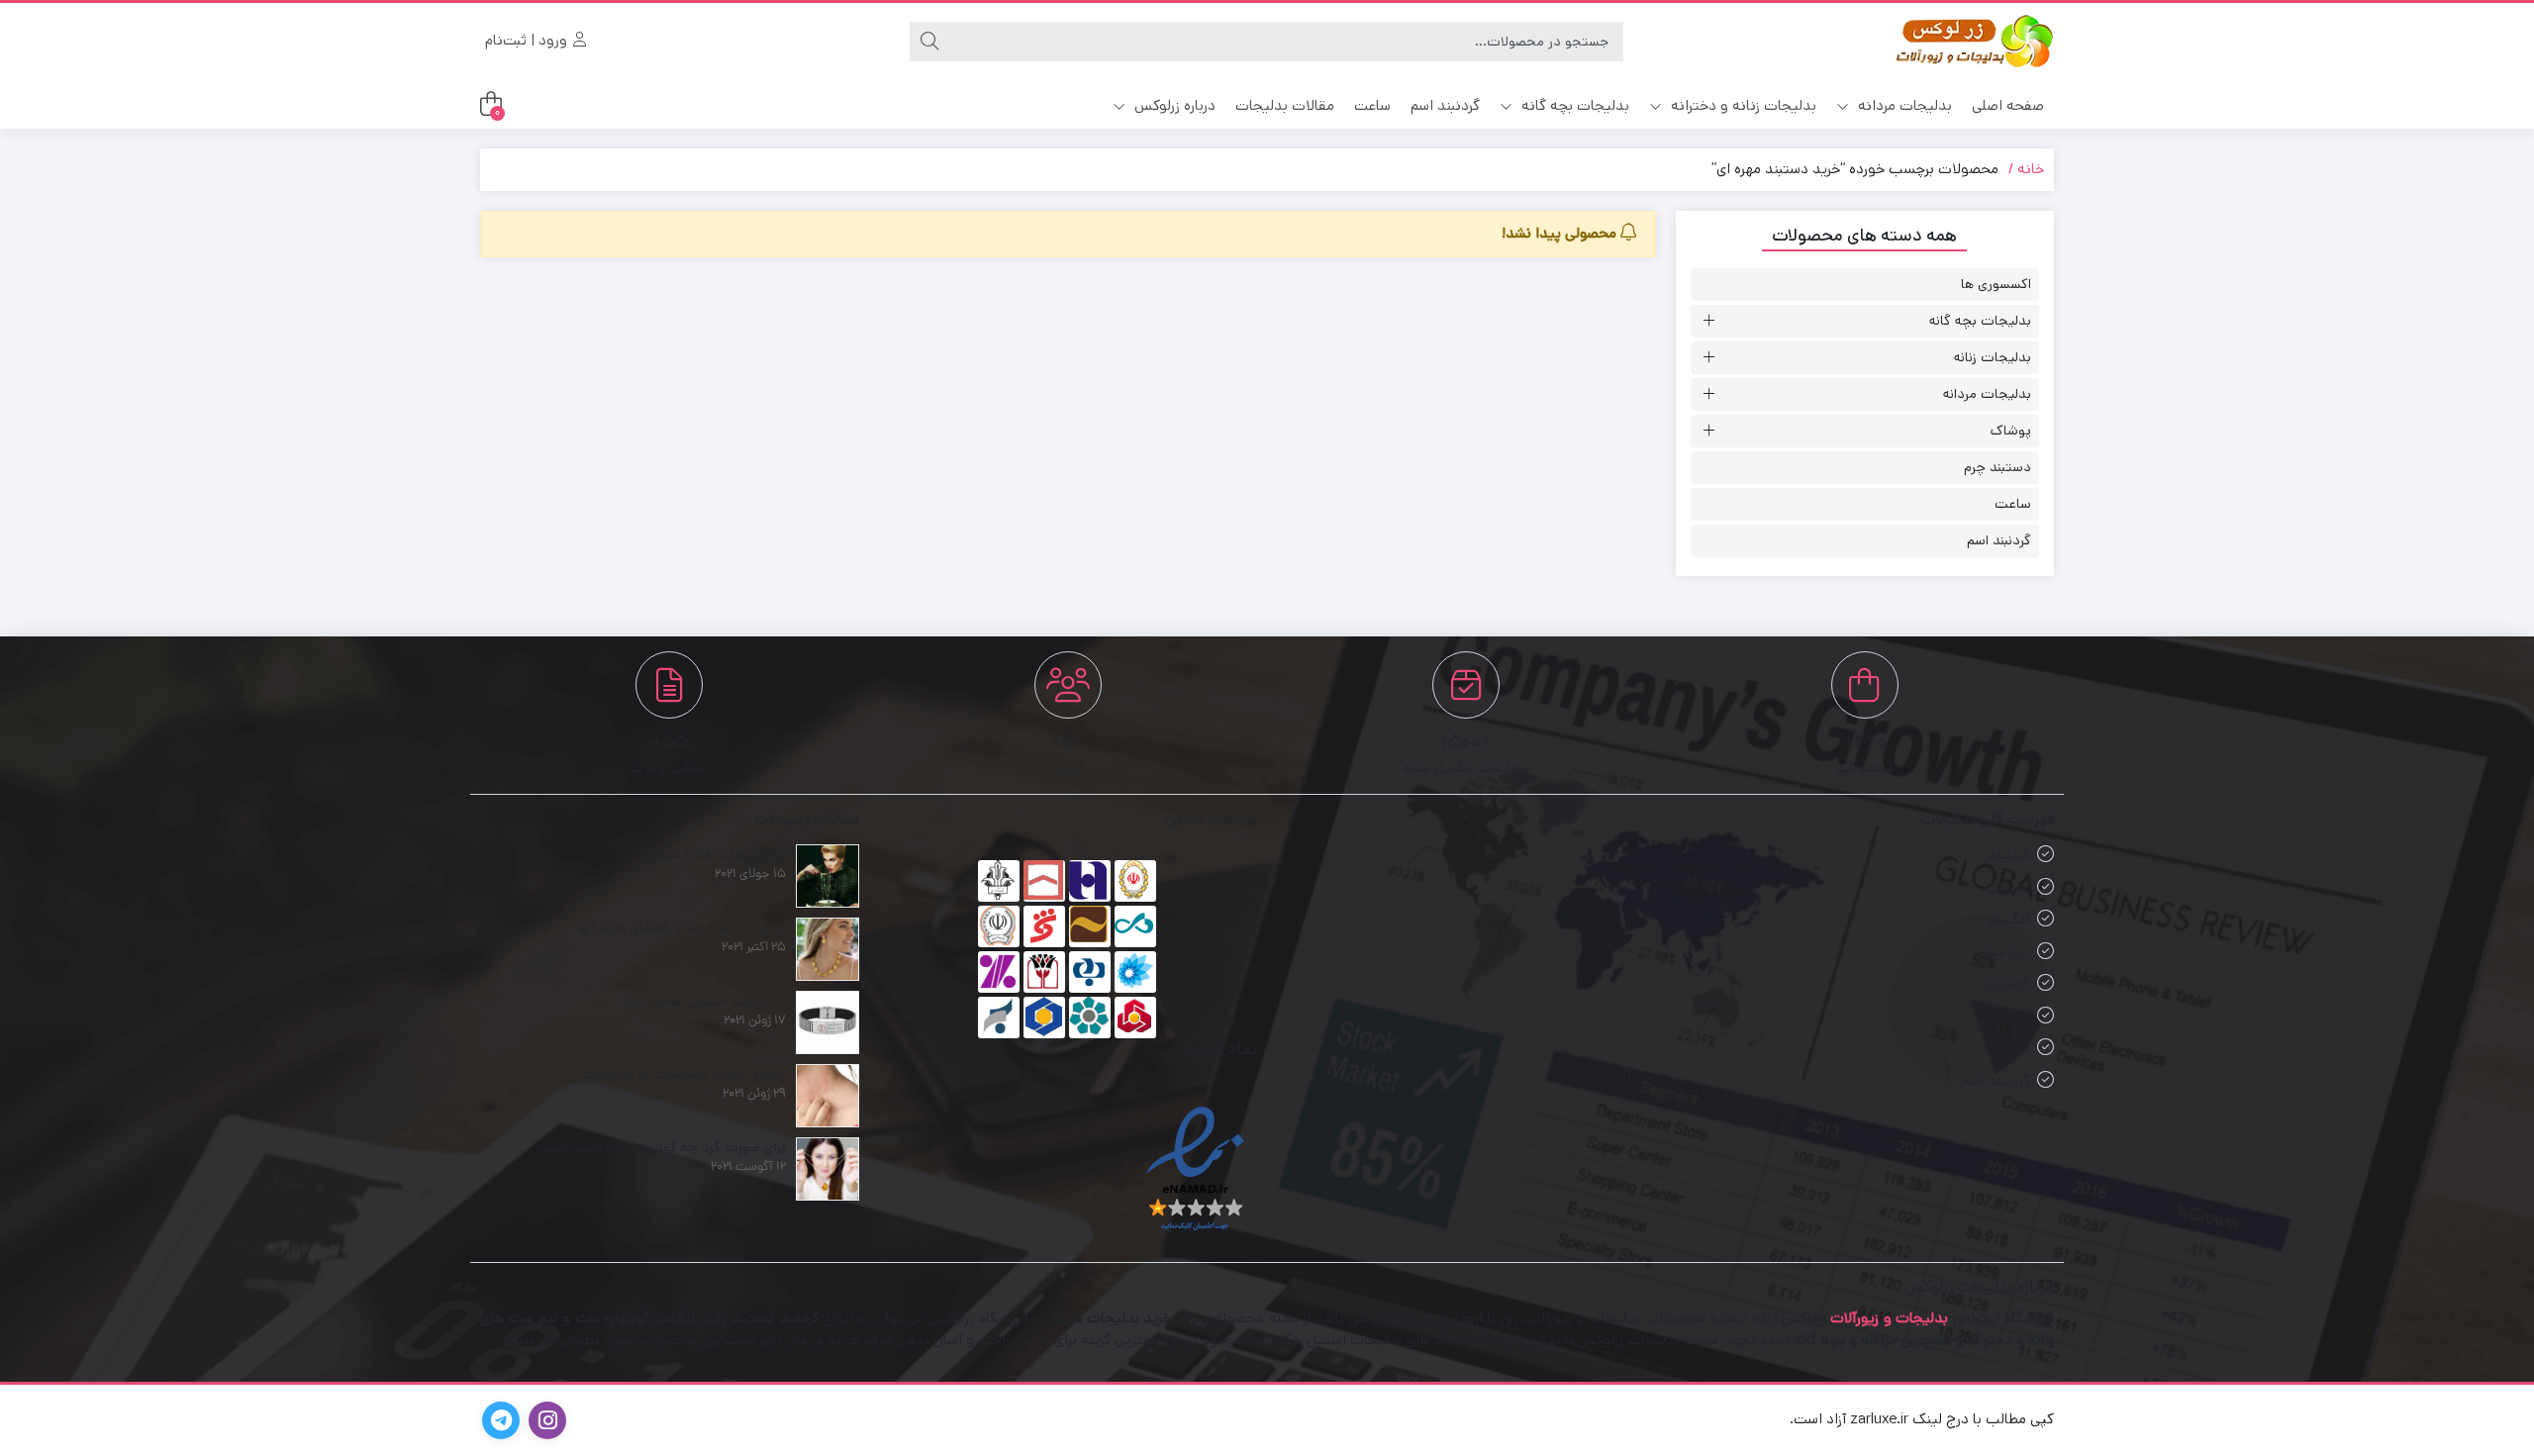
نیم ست (2005, 952)
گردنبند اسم (1445, 105)
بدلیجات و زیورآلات (1889, 1318)
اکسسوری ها (1996, 284)
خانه (2031, 169)
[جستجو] (929, 42)
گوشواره (2006, 983)
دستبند (2008, 887)
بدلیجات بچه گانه (1573, 105)
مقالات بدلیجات (1285, 105)
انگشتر (2009, 919)
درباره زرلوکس (1173, 105)
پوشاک (2011, 431)
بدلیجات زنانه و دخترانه (1742, 105)
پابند (2016, 1016)
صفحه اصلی (2008, 105)
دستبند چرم (1998, 467)
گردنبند (2009, 855)
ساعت (1372, 105)
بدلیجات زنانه (1993, 357)
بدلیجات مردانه (1903, 105)
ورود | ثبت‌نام (528, 40)
